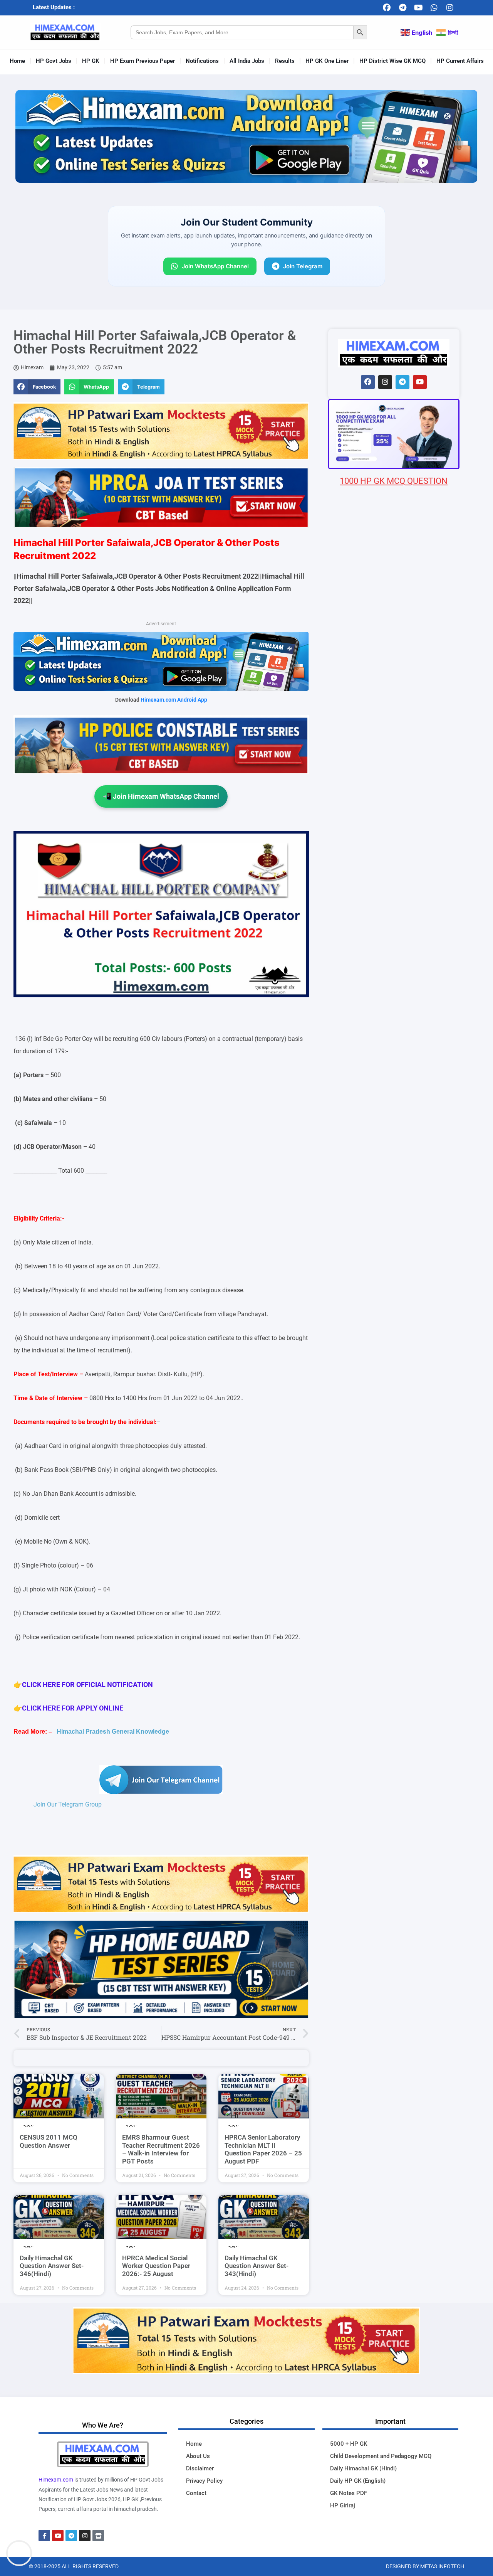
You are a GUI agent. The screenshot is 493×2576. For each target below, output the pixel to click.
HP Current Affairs (460, 61)
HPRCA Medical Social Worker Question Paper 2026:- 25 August (156, 2266)
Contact (196, 2493)
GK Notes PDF (349, 2493)
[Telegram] (402, 8)
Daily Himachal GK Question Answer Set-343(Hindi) (257, 2266)
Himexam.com (56, 2480)
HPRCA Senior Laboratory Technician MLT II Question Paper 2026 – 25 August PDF (263, 2149)
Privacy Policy (204, 2481)
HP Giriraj (343, 2505)
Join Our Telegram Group (68, 1804)
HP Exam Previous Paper (143, 61)
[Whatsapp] (434, 8)
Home (17, 61)
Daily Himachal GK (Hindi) (363, 2468)
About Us (198, 2456)
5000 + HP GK (349, 2444)
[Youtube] (418, 8)
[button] (37, 387)
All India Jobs (247, 61)
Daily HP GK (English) (358, 2481)
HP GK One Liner (327, 61)
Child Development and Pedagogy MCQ (381, 2456)
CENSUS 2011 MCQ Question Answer (49, 2141)
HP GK (91, 61)
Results (285, 61)
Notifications (202, 61)
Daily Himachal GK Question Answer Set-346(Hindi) (52, 2266)
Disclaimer (200, 2468)
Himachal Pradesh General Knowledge (113, 1732)
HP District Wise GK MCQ (392, 61)
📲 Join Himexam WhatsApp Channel (161, 796)
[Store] (98, 2536)
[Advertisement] (394, 942)
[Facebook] (387, 8)
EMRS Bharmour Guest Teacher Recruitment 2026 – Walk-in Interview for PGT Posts (161, 2149)
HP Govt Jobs (54, 61)
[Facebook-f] (44, 2536)
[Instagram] (450, 8)
